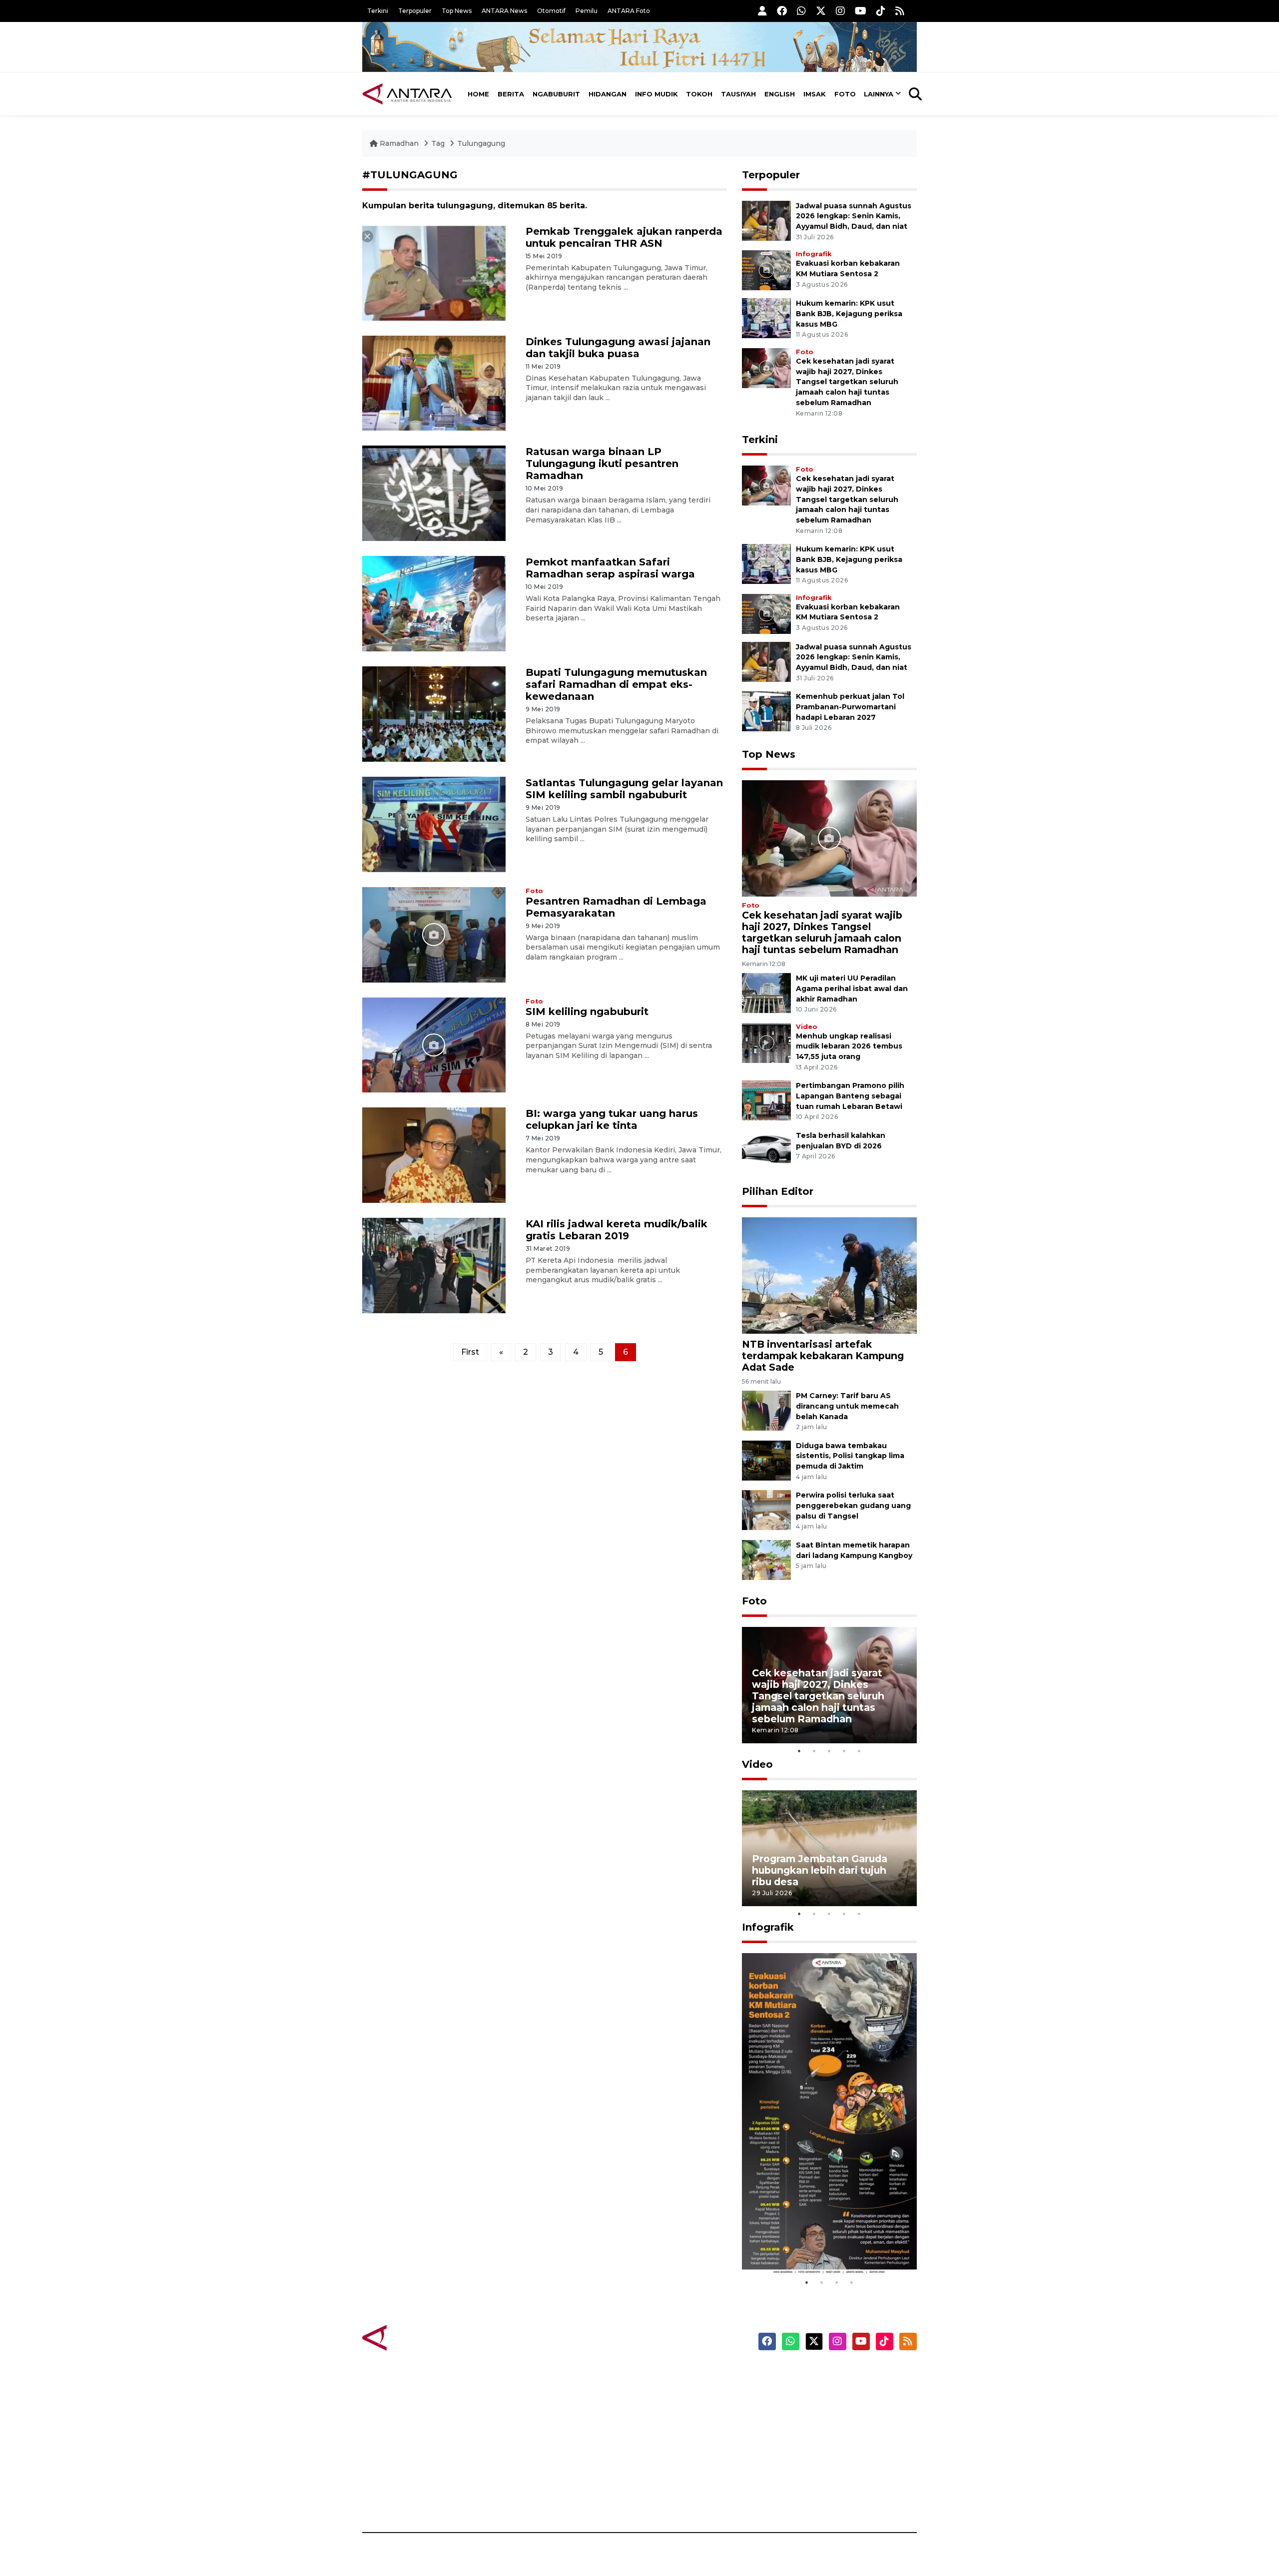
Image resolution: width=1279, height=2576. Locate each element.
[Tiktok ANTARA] (881, 11)
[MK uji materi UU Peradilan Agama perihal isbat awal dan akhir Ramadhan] (766, 992)
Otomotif (551, 11)
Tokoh (699, 94)
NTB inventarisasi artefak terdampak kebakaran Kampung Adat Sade (823, 1356)
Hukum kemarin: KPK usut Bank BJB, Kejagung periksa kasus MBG (849, 314)
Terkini (378, 11)
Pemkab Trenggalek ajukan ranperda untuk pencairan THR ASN (624, 237)
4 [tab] (844, 1751)
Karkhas (662, 2375)
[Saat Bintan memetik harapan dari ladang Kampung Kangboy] (766, 1559)
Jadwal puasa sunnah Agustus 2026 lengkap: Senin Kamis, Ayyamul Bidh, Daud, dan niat (854, 216)
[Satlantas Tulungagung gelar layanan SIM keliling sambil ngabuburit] (434, 824)
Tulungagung (481, 143)
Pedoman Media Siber (831, 2480)
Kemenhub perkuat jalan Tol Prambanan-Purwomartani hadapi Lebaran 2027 (850, 707)
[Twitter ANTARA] (821, 11)
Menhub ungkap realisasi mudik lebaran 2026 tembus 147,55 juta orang (849, 1046)
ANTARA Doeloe (678, 2445)
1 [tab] (799, 1751)
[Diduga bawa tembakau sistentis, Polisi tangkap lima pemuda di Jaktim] (766, 1460)
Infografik (814, 254)
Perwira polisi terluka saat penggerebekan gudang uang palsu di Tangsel (853, 1506)
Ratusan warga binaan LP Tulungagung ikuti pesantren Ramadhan (602, 464)
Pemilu (587, 11)
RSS (797, 2498)
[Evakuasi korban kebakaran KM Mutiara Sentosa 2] (766, 269)
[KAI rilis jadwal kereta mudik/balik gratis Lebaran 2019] (434, 1265)
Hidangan (608, 94)
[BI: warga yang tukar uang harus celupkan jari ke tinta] (434, 1155)
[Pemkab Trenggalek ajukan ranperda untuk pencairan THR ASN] (434, 272)
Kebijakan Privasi (821, 2428)
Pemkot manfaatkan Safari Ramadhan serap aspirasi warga (610, 568)
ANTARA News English (832, 2375)
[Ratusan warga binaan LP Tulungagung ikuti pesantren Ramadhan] (434, 493)
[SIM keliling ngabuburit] (434, 1044)
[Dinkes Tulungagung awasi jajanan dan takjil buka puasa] (434, 382)
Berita (511, 94)
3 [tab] (829, 1751)
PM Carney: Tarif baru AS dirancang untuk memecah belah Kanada (847, 1406)
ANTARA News (504, 11)
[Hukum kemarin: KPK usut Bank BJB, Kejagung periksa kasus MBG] (766, 317)
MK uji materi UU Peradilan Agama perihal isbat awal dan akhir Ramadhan (852, 989)
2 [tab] (814, 1751)
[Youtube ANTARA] (861, 11)
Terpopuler (415, 11)
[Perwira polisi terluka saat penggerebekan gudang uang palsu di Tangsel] (766, 1510)
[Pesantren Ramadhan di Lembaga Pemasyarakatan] (434, 934)
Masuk (802, 2393)
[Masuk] (762, 11)
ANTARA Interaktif (682, 2410)
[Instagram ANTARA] (840, 11)
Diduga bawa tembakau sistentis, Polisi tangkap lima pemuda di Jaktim (850, 1456)
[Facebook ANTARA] (782, 11)
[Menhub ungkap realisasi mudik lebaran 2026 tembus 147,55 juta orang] (766, 1042)
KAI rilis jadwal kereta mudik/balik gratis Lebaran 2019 (617, 1230)
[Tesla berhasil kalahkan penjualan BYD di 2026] (766, 1150)
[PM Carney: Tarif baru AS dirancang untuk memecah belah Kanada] (766, 1410)
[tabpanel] (829, 1685)
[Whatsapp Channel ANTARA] (801, 11)
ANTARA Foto (629, 11)
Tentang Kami (816, 2463)
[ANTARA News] (407, 94)
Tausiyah (738, 94)
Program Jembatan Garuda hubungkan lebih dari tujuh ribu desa (820, 1870)
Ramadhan (399, 143)
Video (807, 1027)
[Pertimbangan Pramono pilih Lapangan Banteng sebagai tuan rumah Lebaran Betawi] (766, 1100)
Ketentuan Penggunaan (836, 2410)
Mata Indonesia (676, 2428)
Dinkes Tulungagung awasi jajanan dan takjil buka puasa (618, 348)
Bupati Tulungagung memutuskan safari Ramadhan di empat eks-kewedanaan (616, 684)
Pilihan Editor (778, 1191)
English (780, 94)
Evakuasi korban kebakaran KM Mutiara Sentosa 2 (821, 2245)
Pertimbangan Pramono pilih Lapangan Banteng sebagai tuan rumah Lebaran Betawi (850, 1096)
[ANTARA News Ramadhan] (417, 2337)
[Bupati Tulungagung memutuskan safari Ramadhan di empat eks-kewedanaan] (434, 714)
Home (478, 94)
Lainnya (879, 94)
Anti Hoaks (668, 2393)
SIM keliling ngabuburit (587, 1012)
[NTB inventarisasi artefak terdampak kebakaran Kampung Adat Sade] (829, 1275)
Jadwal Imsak (530, 2498)
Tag (438, 143)
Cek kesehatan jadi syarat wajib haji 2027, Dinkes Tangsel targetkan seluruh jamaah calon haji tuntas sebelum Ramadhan (847, 382)
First (470, 1352)
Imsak (815, 94)
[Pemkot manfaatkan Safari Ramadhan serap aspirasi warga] (434, 603)
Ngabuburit (556, 94)
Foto (845, 94)
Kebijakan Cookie (823, 2445)
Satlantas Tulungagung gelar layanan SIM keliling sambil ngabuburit (624, 789)
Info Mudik (656, 94)
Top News (457, 11)
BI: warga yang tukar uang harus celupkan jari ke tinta (612, 1119)
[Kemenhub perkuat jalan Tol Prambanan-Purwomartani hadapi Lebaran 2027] (766, 711)
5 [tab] (859, 1751)
